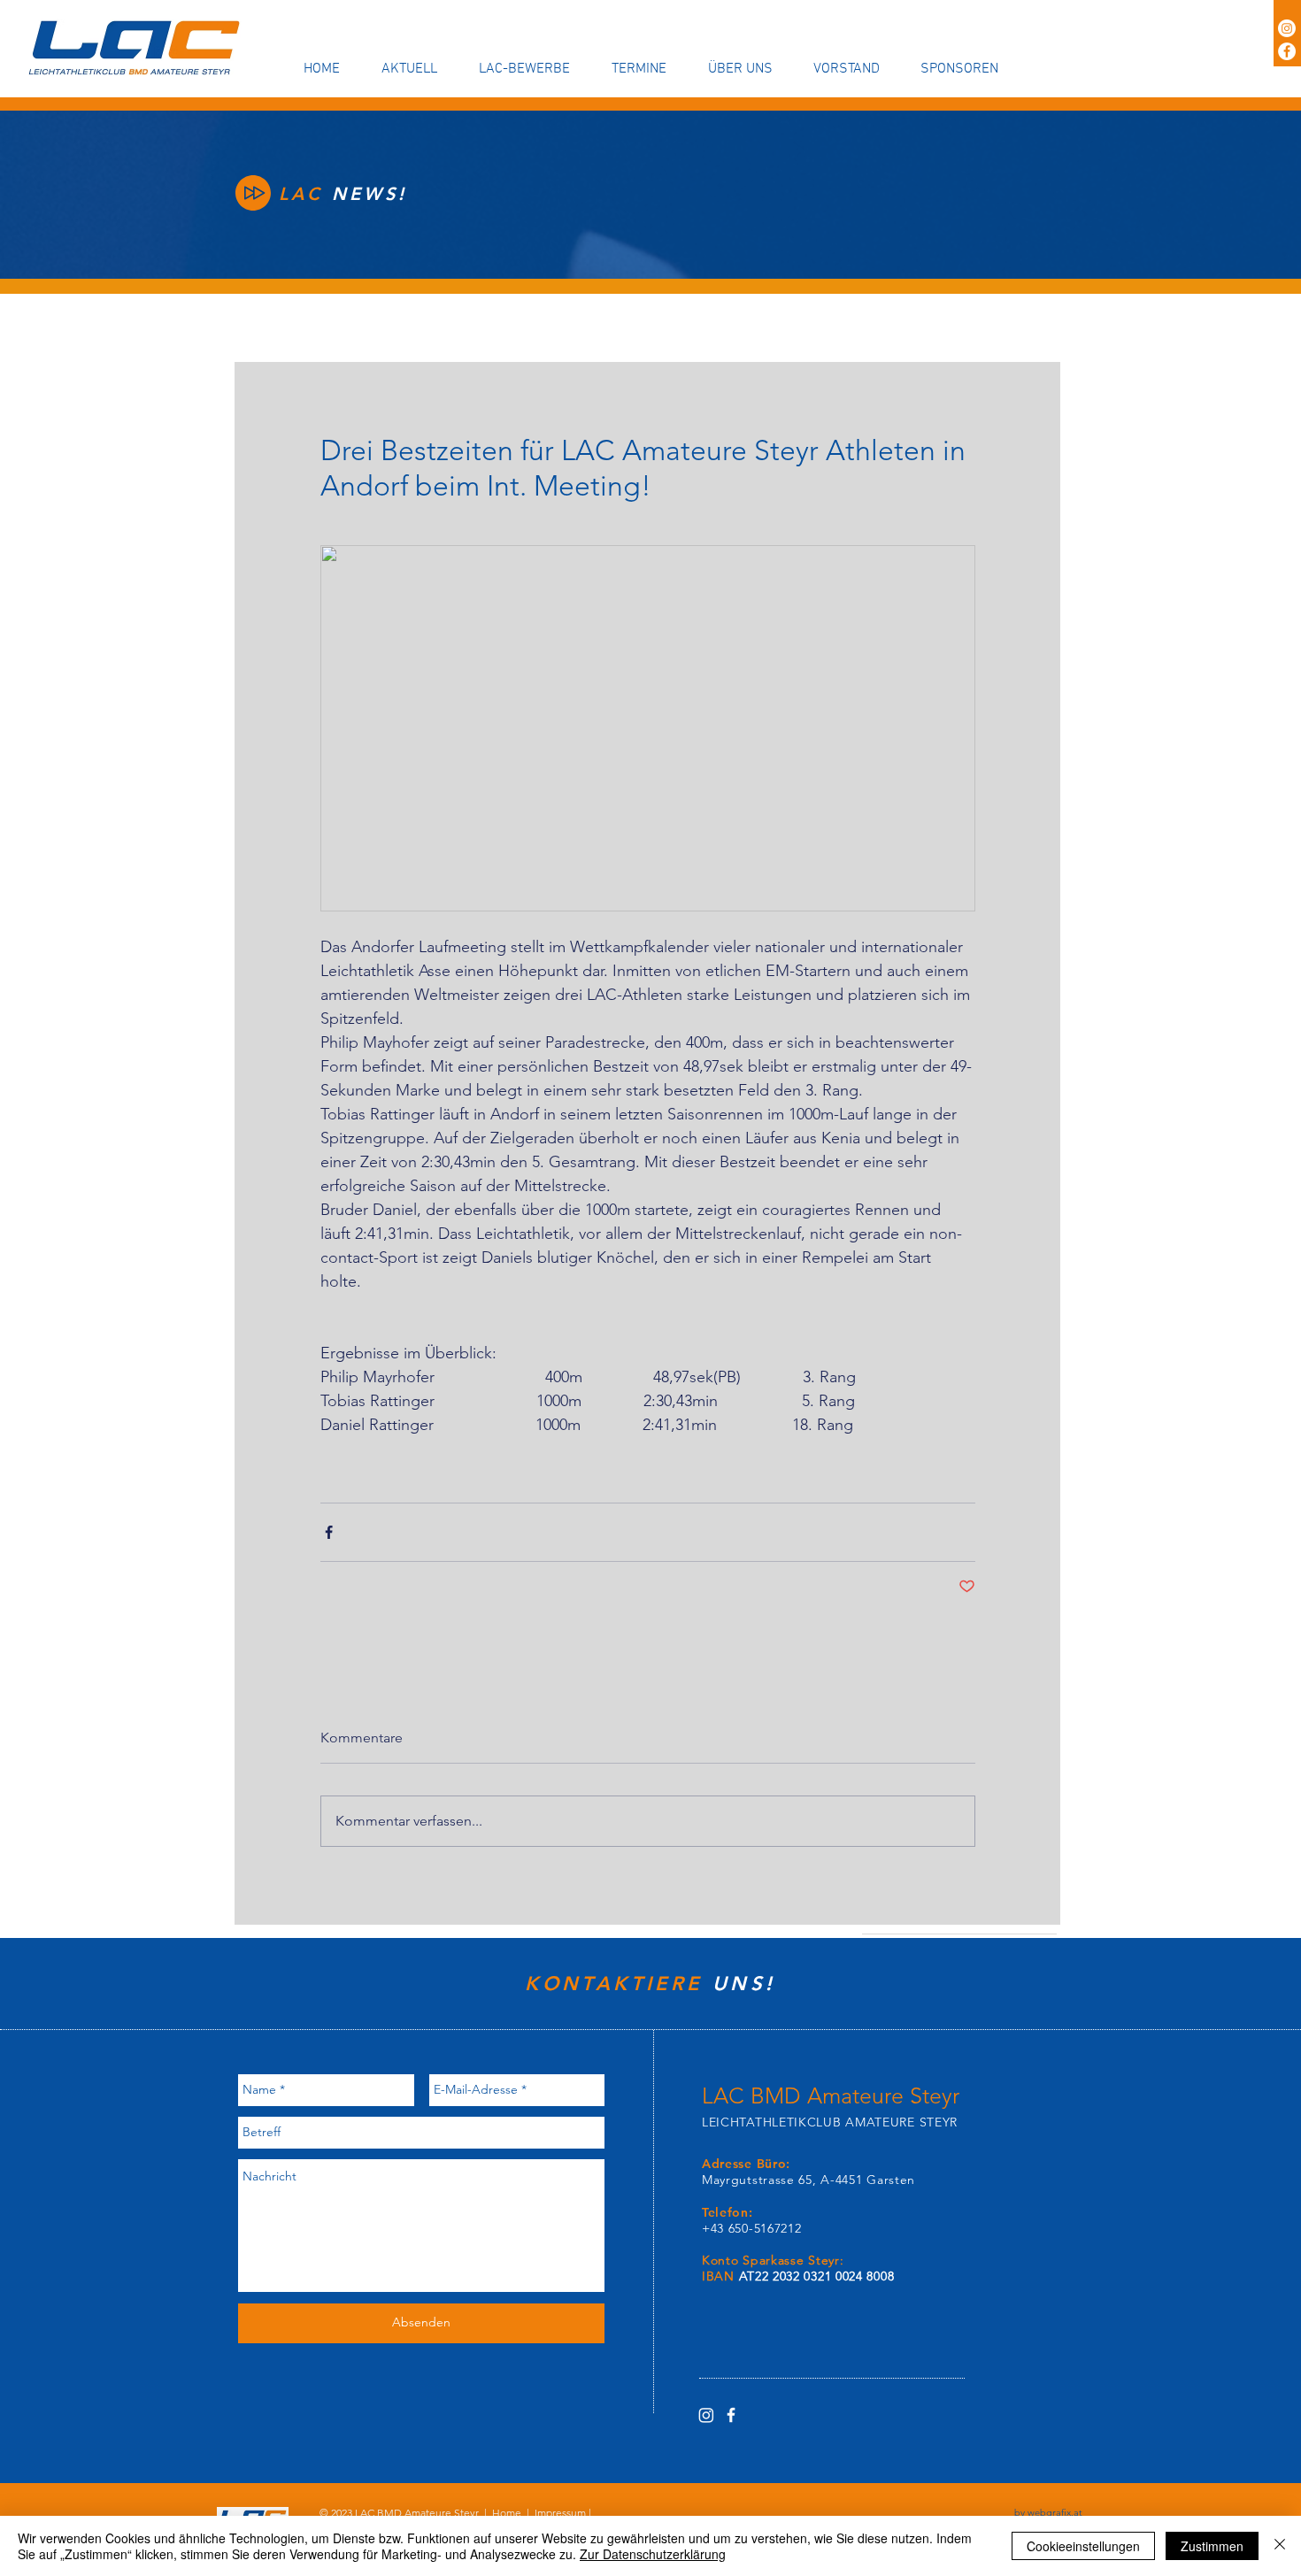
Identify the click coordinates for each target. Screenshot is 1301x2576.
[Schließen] (1280, 2546)
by (1048, 2512)
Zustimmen (1212, 2546)
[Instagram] (1287, 28)
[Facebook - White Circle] (1287, 51)
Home (507, 2513)
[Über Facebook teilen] (329, 1532)
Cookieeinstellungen (1083, 2546)
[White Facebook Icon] (731, 2415)
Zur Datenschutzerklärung (653, 2554)
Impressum (560, 2513)
